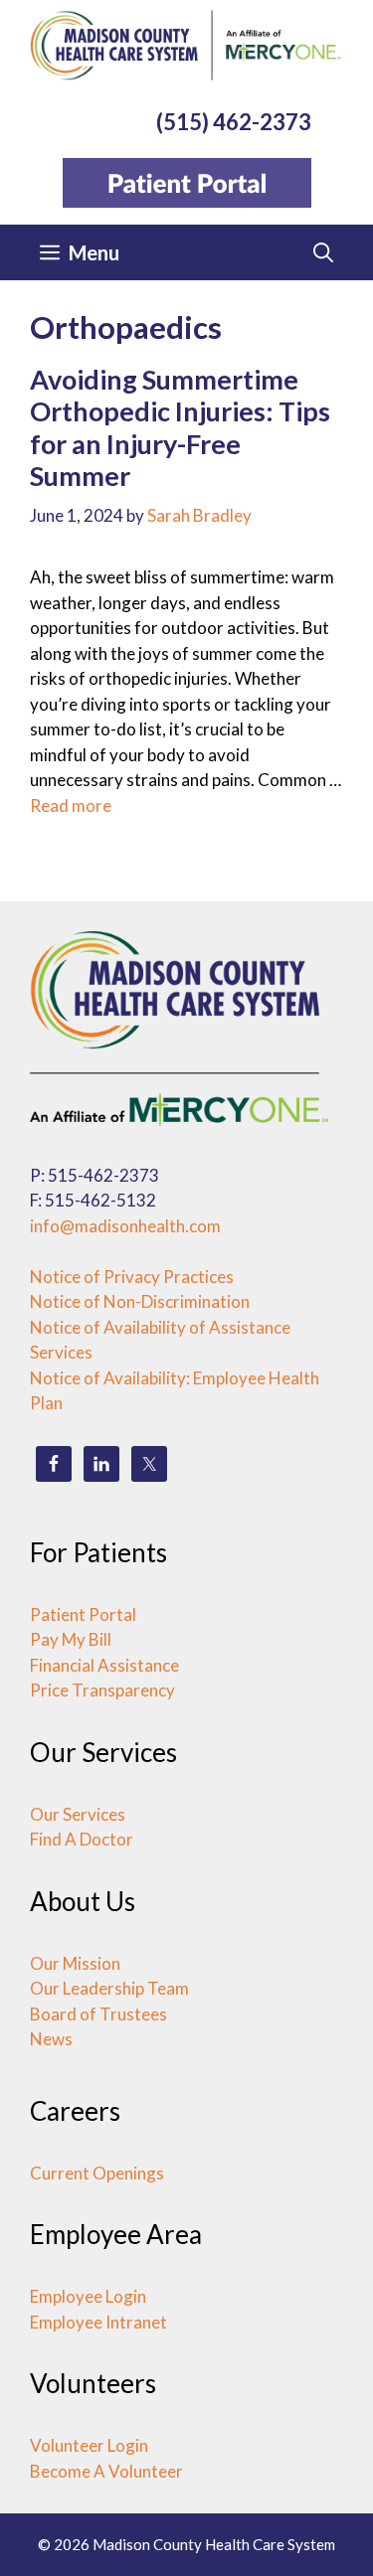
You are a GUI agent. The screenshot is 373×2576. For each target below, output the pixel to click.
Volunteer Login (89, 2445)
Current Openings (97, 2173)
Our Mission (75, 1963)
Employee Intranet (98, 2322)
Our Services (78, 1814)
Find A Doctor (82, 1839)
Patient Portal (83, 1614)
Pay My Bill (71, 1639)
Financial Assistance (104, 1665)
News (51, 2039)
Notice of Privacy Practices (132, 1277)
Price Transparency (102, 1690)
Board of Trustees (98, 2014)
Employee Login (88, 2296)
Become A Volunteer (106, 2471)
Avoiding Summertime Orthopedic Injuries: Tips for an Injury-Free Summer (180, 427)
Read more (71, 805)
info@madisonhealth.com (125, 1226)
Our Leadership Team (109, 1988)
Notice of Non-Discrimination (140, 1301)
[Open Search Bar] (323, 252)
